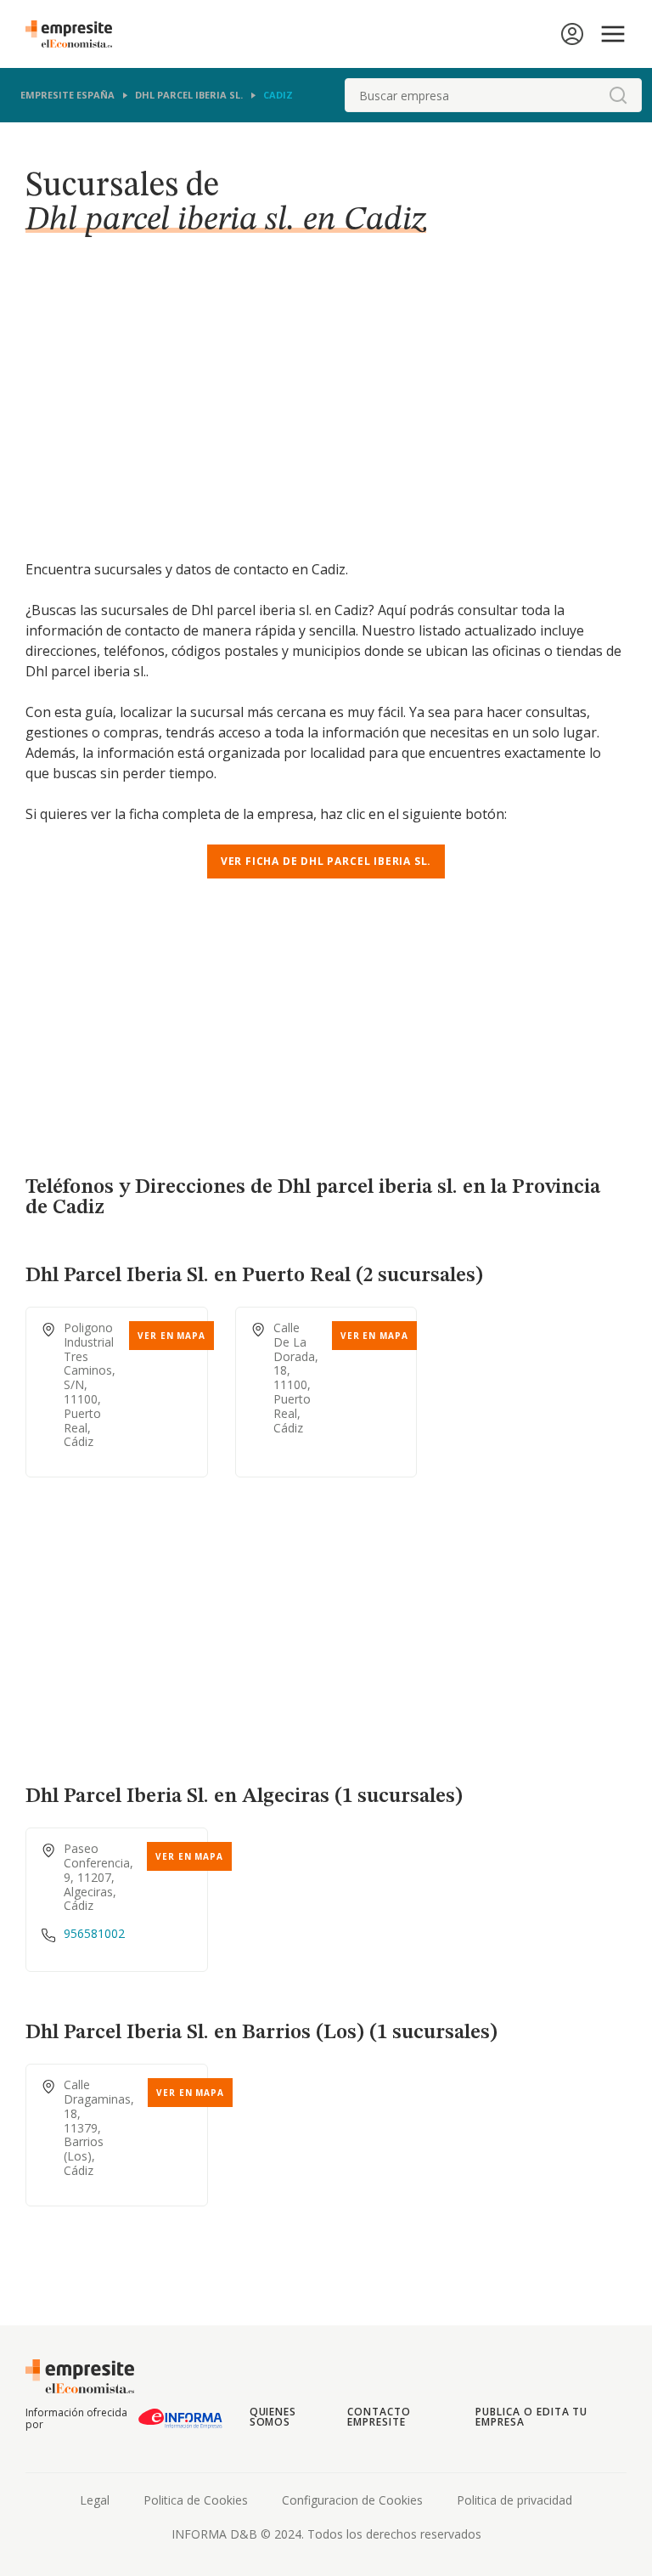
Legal (95, 2500)
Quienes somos (273, 2417)
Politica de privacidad (514, 2500)
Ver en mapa (171, 1336)
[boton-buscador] (618, 95)
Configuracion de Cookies (352, 2500)
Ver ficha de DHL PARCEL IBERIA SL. (326, 861)
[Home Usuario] (572, 34)
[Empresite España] (76, 34)
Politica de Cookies (196, 2500)
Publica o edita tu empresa (531, 2417)
